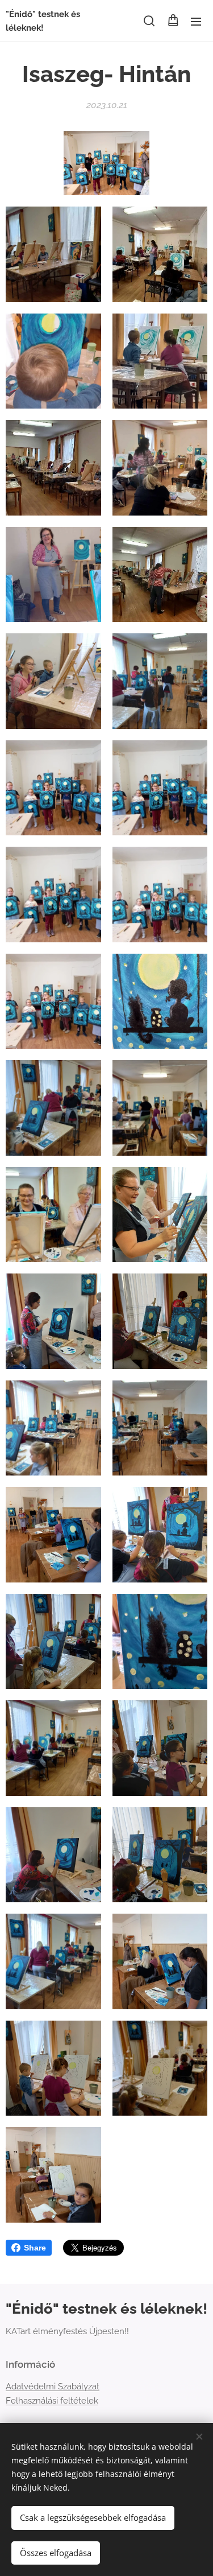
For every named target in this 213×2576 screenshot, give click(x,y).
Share (35, 2248)
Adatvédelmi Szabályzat (53, 2387)
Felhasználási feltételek (52, 2401)
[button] (149, 21)
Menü (196, 21)
